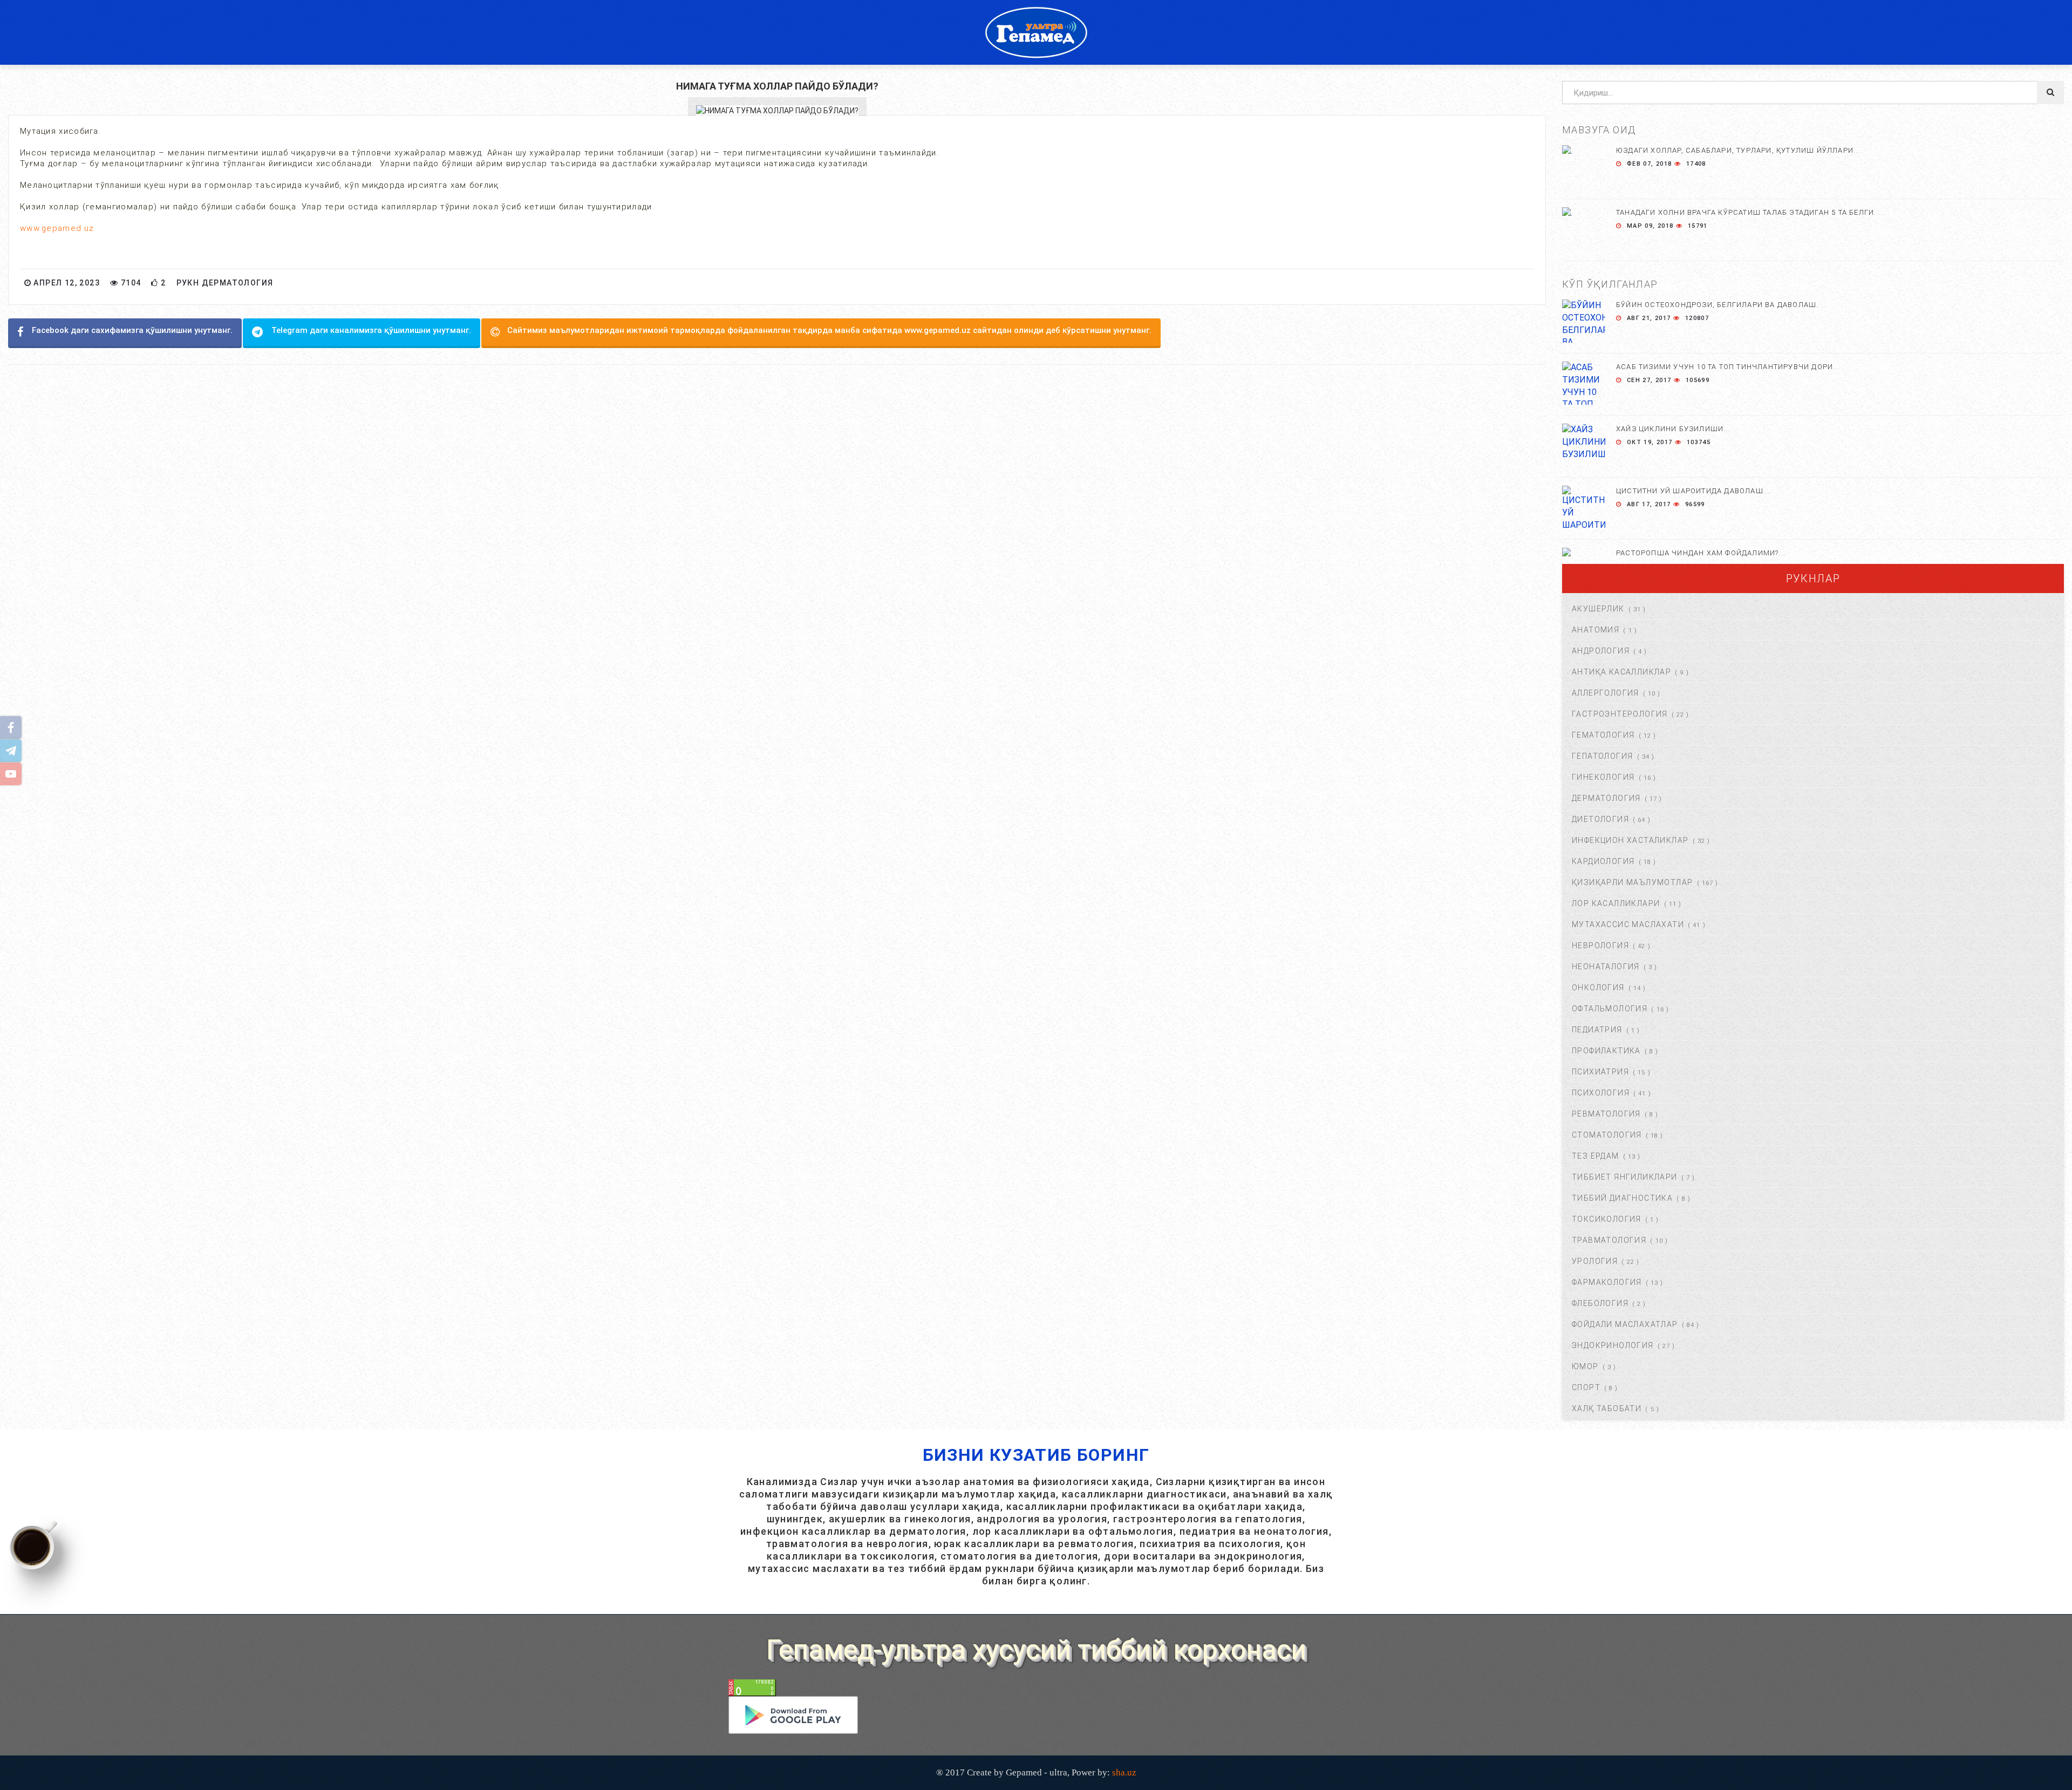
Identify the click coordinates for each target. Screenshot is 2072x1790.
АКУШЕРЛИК (1598, 609)
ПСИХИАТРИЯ (1600, 1072)
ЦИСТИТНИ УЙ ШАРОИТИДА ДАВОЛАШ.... (1694, 491)
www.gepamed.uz (57, 228)
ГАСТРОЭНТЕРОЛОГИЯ (1620, 714)
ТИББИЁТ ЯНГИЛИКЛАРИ (1625, 1177)
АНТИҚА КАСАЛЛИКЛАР (1621, 672)
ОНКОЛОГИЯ (1598, 988)
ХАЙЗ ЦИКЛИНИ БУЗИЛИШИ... (1673, 429)
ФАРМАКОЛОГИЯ (1607, 1282)
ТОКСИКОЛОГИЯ (1607, 1219)
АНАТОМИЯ (1596, 630)
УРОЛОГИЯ (1595, 1261)
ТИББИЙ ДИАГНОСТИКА (1622, 1198)
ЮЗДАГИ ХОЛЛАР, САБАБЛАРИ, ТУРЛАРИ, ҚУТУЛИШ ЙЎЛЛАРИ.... (1739, 150)
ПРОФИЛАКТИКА (1606, 1051)
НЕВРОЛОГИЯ (1600, 945)
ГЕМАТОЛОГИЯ (1603, 735)
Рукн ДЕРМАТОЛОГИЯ (225, 283)
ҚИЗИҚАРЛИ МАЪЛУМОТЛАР (1632, 882)
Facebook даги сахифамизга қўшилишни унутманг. (132, 330)
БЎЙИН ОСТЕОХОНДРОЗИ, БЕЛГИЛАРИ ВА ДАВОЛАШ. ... (1722, 305)
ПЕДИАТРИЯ (1597, 1030)
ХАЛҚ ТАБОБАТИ (1607, 1408)
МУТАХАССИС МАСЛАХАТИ (1628, 924)
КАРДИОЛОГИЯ (1603, 861)
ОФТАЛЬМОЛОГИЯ (1610, 1009)
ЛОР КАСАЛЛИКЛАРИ (1616, 903)
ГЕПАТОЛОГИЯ (1602, 756)
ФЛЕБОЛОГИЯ (1600, 1303)
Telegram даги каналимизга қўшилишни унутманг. (371, 330)
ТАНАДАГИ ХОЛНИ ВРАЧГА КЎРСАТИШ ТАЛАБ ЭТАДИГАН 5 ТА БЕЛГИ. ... (1751, 212)
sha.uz (1124, 1772)
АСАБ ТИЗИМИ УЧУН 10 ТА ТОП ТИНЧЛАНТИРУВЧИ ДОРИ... (1728, 367)
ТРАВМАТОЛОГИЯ (1609, 1240)
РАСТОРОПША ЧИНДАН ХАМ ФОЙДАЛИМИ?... (1701, 553)
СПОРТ (1586, 1387)
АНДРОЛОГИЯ (1601, 651)
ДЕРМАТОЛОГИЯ (1606, 798)
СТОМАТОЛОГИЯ (1607, 1135)
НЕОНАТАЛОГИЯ (1606, 967)
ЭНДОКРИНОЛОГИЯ (1613, 1345)
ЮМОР (1585, 1366)
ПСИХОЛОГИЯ (1601, 1093)
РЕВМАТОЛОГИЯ (1606, 1114)
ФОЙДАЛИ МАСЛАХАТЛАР (1625, 1324)
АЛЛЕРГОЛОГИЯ (1606, 693)
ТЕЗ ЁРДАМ (1596, 1156)
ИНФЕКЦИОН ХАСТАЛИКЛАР (1630, 840)
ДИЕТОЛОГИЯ (1600, 819)
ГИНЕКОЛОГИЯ (1603, 777)
